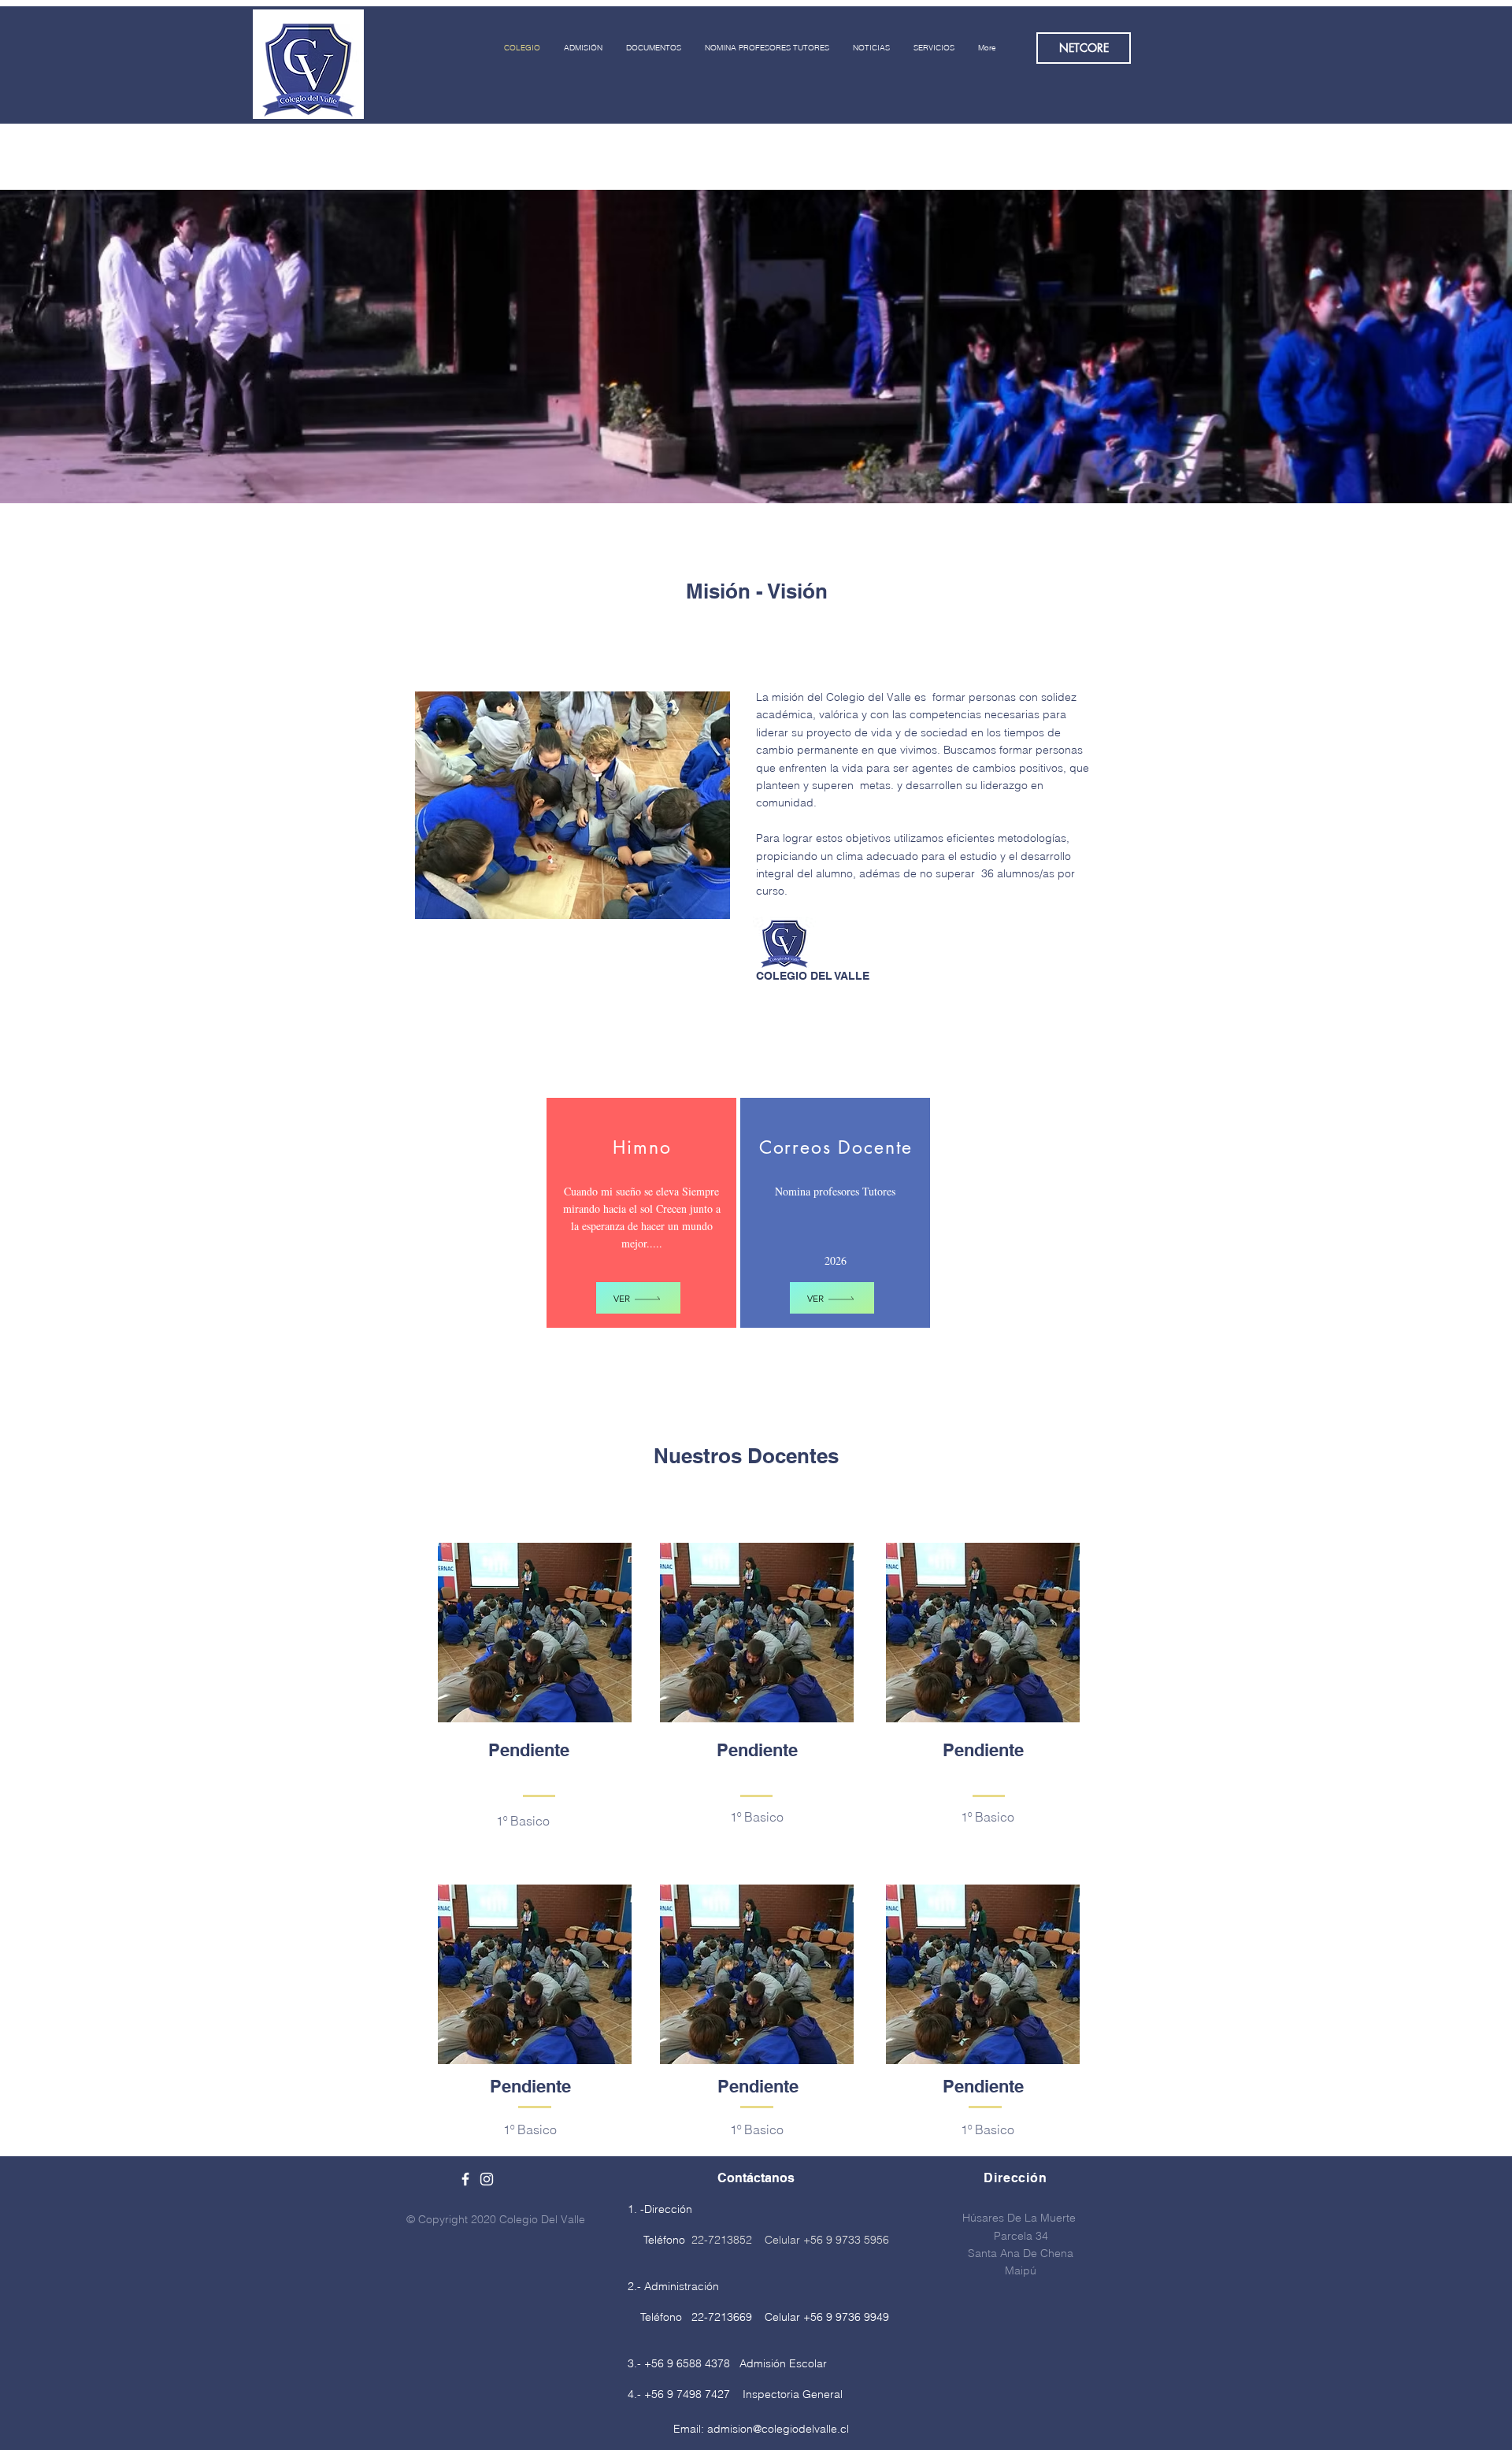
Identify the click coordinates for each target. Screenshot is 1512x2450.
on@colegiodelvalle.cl (795, 2429)
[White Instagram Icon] (487, 2179)
